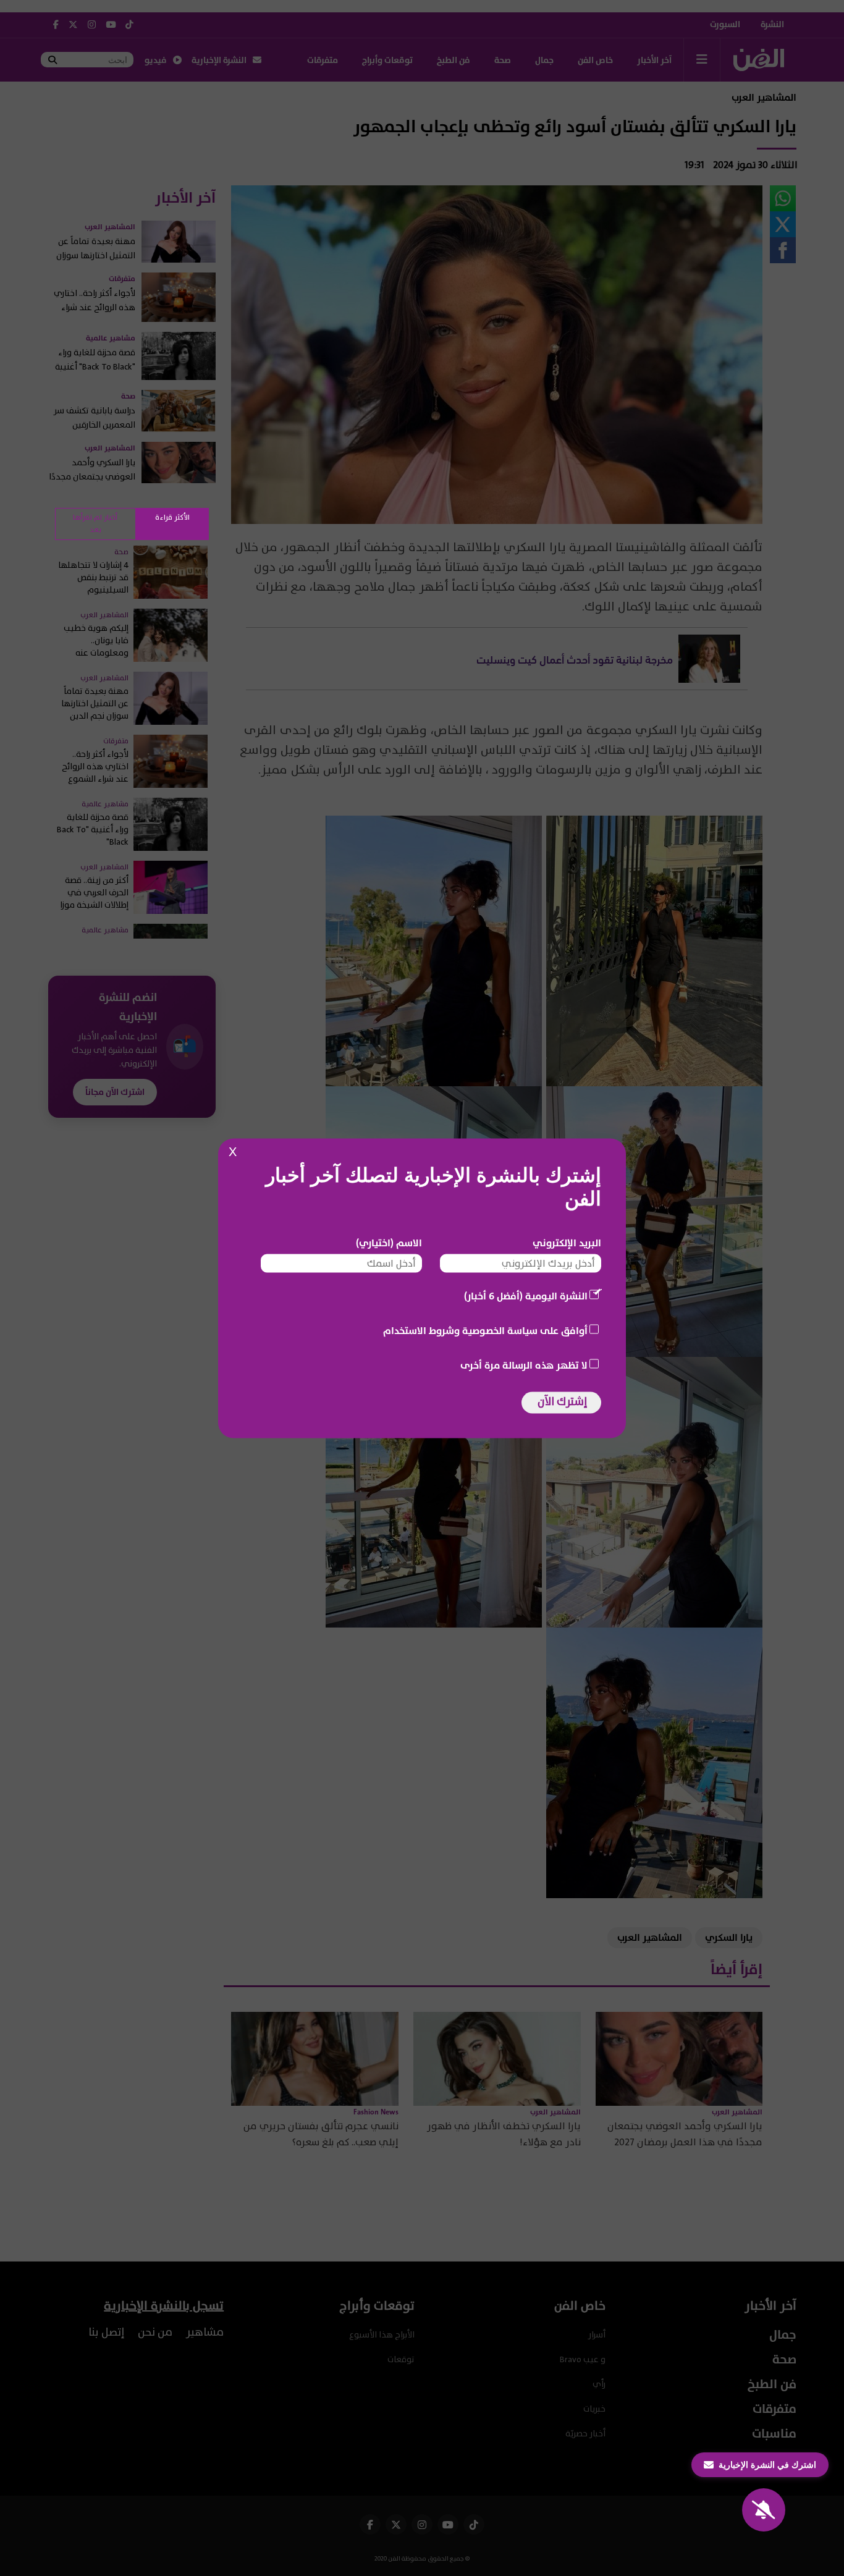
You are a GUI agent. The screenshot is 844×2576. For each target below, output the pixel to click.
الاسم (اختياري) (389, 1243)
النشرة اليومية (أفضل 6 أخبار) (526, 1296)
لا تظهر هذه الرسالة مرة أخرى (524, 1365)
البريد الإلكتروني (567, 1243)
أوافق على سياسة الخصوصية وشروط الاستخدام (485, 1330)
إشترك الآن (562, 1401)
